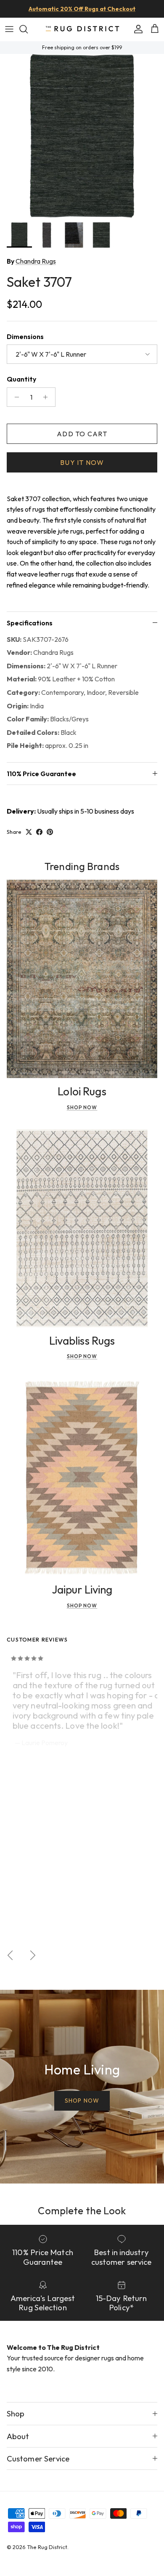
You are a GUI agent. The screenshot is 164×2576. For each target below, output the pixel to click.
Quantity (21, 379)
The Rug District (47, 2547)
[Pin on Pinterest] (50, 832)
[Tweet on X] (29, 832)
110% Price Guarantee (41, 774)
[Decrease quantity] (15, 397)
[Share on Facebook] (39, 832)
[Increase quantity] (48, 397)
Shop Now (82, 1107)
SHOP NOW (82, 2101)
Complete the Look (82, 2210)
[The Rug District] (82, 29)
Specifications (30, 623)
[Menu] (9, 29)
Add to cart (82, 434)
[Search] (28, 29)
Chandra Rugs (36, 261)
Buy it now (82, 462)
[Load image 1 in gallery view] (82, 136)
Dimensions (25, 336)
